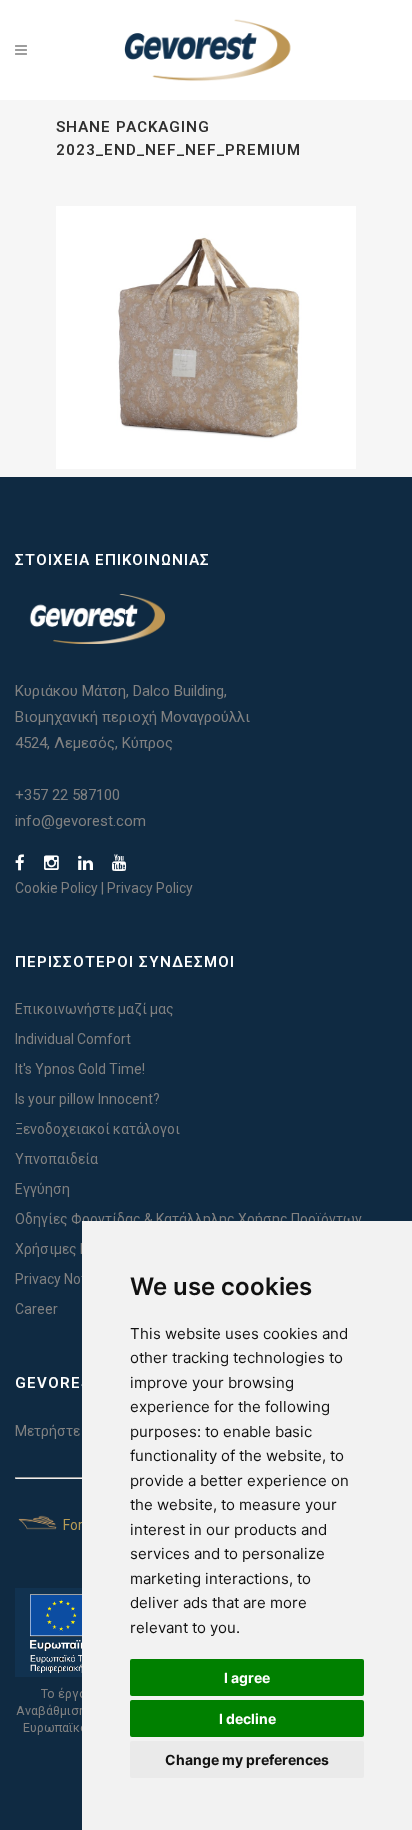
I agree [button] (247, 1677)
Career (36, 1309)
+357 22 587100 (67, 795)
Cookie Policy (56, 888)
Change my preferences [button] (247, 1759)
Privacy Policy (150, 888)
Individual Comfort (73, 1039)
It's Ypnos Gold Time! (80, 1069)
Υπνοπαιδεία (56, 1159)
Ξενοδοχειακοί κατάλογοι (97, 1129)
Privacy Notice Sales (78, 1279)
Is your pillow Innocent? (87, 1099)
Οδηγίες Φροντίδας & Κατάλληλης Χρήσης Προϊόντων (188, 1219)
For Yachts (95, 1525)
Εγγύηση (42, 1189)
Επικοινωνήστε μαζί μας (94, 1009)
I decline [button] (247, 1718)
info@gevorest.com (80, 821)
